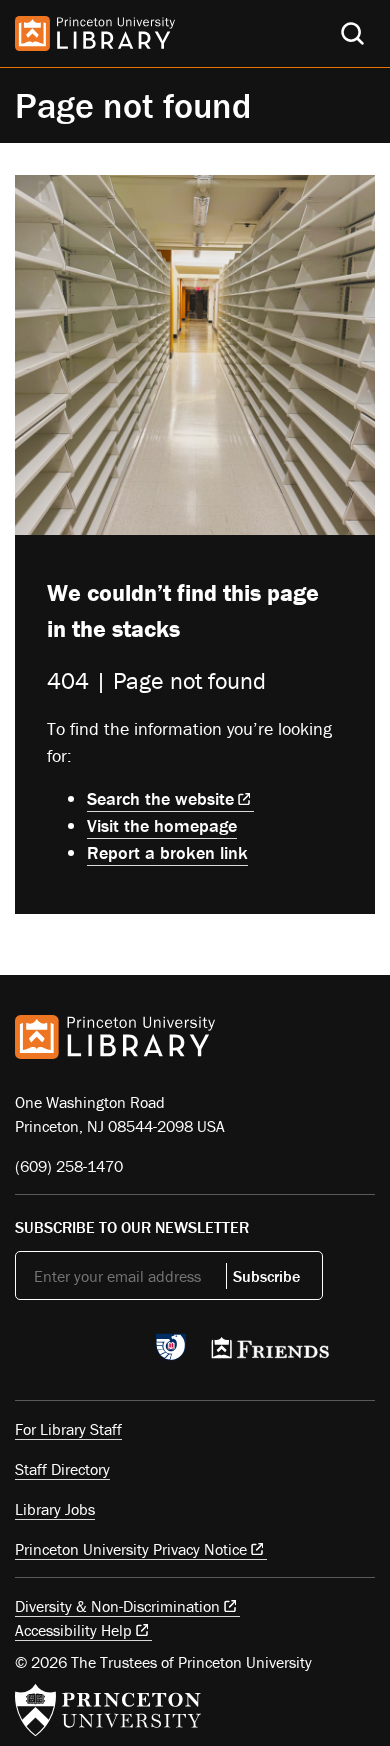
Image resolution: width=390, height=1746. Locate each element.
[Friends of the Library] (270, 1354)
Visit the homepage (162, 825)
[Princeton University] (108, 1710)
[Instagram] (120, 1353)
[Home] (95, 33)
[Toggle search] (352, 33)
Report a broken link (167, 852)
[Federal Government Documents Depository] (171, 1356)
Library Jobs (55, 1509)
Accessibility (73, 1630)
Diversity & (117, 1606)
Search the (160, 798)
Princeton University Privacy (131, 1549)
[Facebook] (73, 1353)
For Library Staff (68, 1429)
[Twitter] (26, 1353)
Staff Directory (62, 1469)
